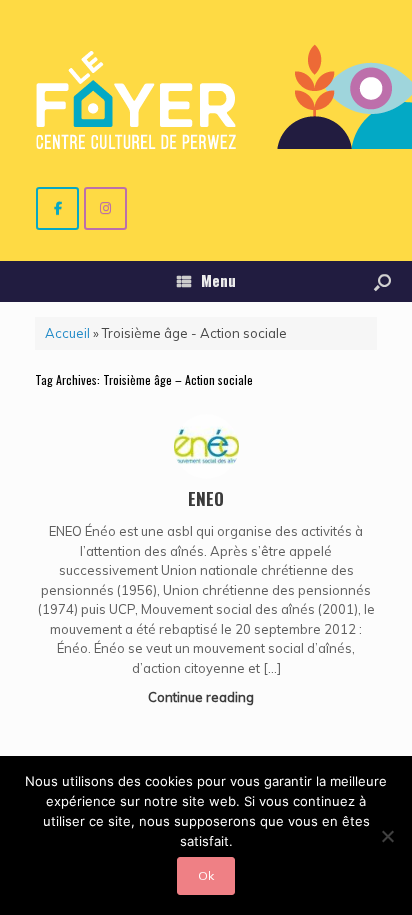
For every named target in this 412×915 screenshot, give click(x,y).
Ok (206, 875)
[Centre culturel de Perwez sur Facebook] (57, 208)
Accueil (67, 333)
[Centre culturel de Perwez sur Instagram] (105, 208)
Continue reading (202, 697)
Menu (218, 280)
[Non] (387, 836)
